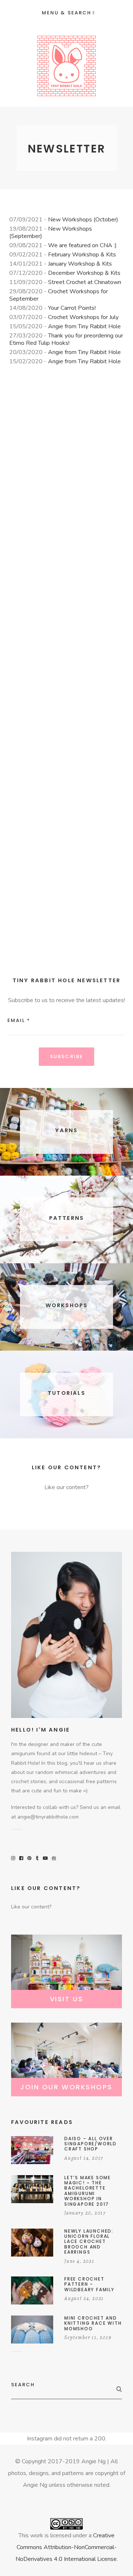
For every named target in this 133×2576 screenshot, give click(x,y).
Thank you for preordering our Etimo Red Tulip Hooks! (66, 339)
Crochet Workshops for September (59, 295)
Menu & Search (66, 13)
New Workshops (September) (51, 232)
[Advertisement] (66, 667)
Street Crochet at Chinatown (85, 282)
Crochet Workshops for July (83, 317)
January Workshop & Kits (80, 264)
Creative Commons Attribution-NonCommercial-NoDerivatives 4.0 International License (66, 2547)
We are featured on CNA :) (82, 245)
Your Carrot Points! (72, 308)
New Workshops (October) (83, 220)
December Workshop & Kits (84, 273)
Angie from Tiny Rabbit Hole (84, 326)
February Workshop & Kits (82, 255)
